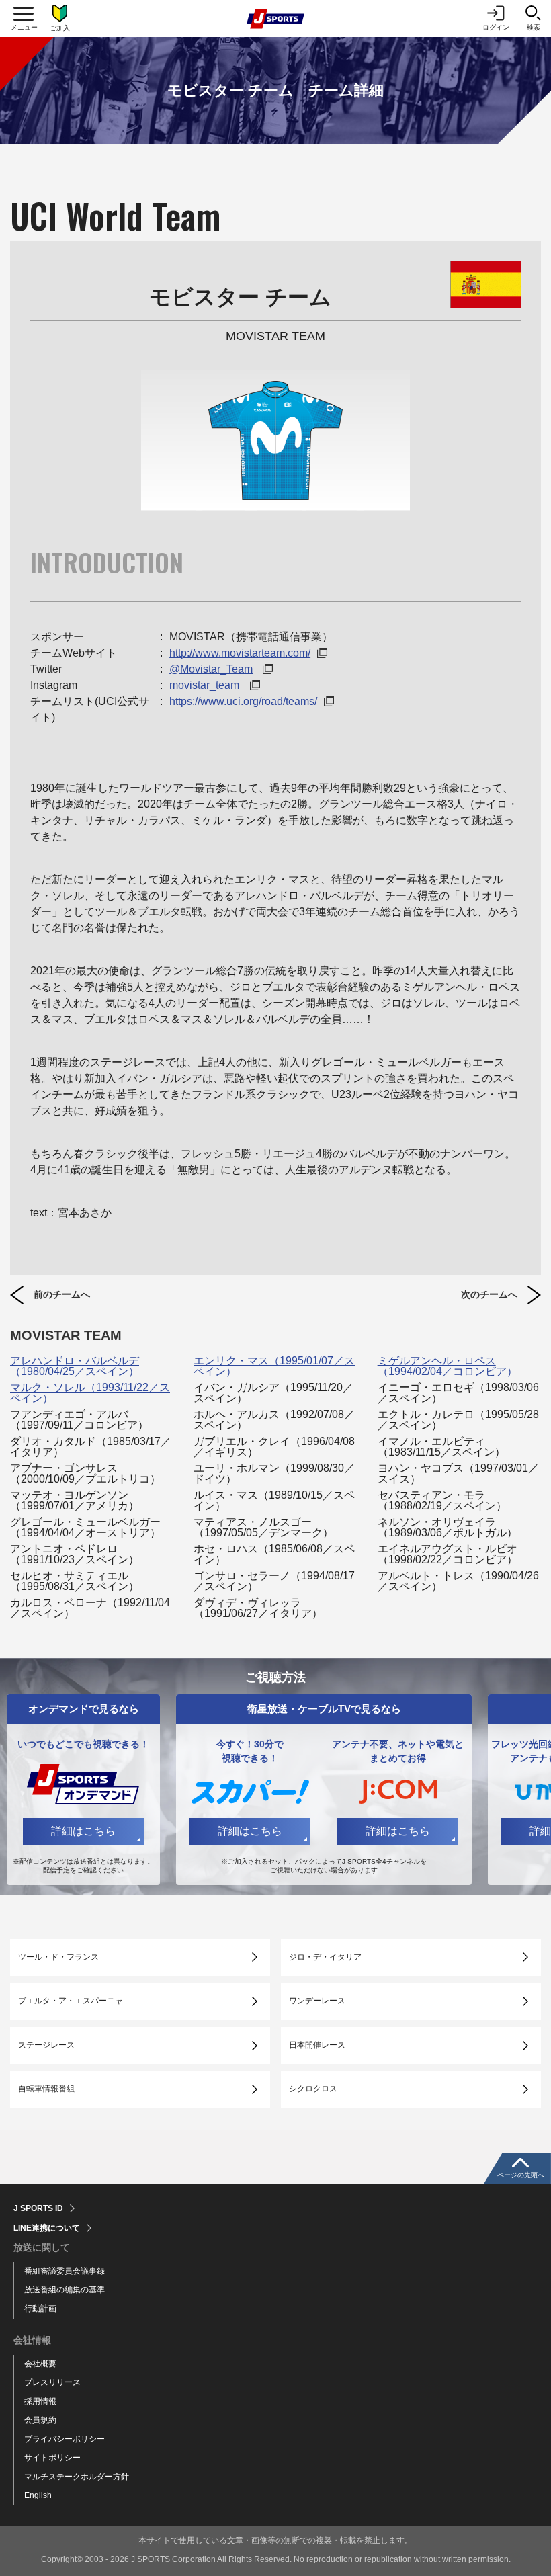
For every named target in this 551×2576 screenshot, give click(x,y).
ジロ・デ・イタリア (325, 1957)
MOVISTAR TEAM (66, 1335)
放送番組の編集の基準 (65, 2290)
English (38, 2495)
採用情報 (40, 2401)
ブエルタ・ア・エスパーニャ (71, 2001)
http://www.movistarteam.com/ (240, 653)
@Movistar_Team (211, 669)
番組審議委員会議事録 (65, 2271)
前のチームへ (62, 1294)
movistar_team (204, 685)
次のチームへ (489, 1294)
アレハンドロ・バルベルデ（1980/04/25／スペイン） (75, 1366)
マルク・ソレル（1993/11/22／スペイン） (90, 1393)
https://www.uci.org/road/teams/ (243, 701)
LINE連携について (47, 2228)
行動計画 (40, 2309)
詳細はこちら (83, 1831)
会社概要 (40, 2364)
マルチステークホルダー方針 (77, 2477)
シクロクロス (313, 2089)
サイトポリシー (52, 2458)
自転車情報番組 (46, 2089)
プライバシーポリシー (65, 2439)
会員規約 (40, 2420)
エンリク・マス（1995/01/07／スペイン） (274, 1366)
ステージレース (46, 2045)
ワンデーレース (317, 2001)
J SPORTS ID (38, 2208)
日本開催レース (317, 2045)
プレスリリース (52, 2382)
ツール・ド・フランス (58, 1957)
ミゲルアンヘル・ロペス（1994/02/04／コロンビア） (448, 1366)
